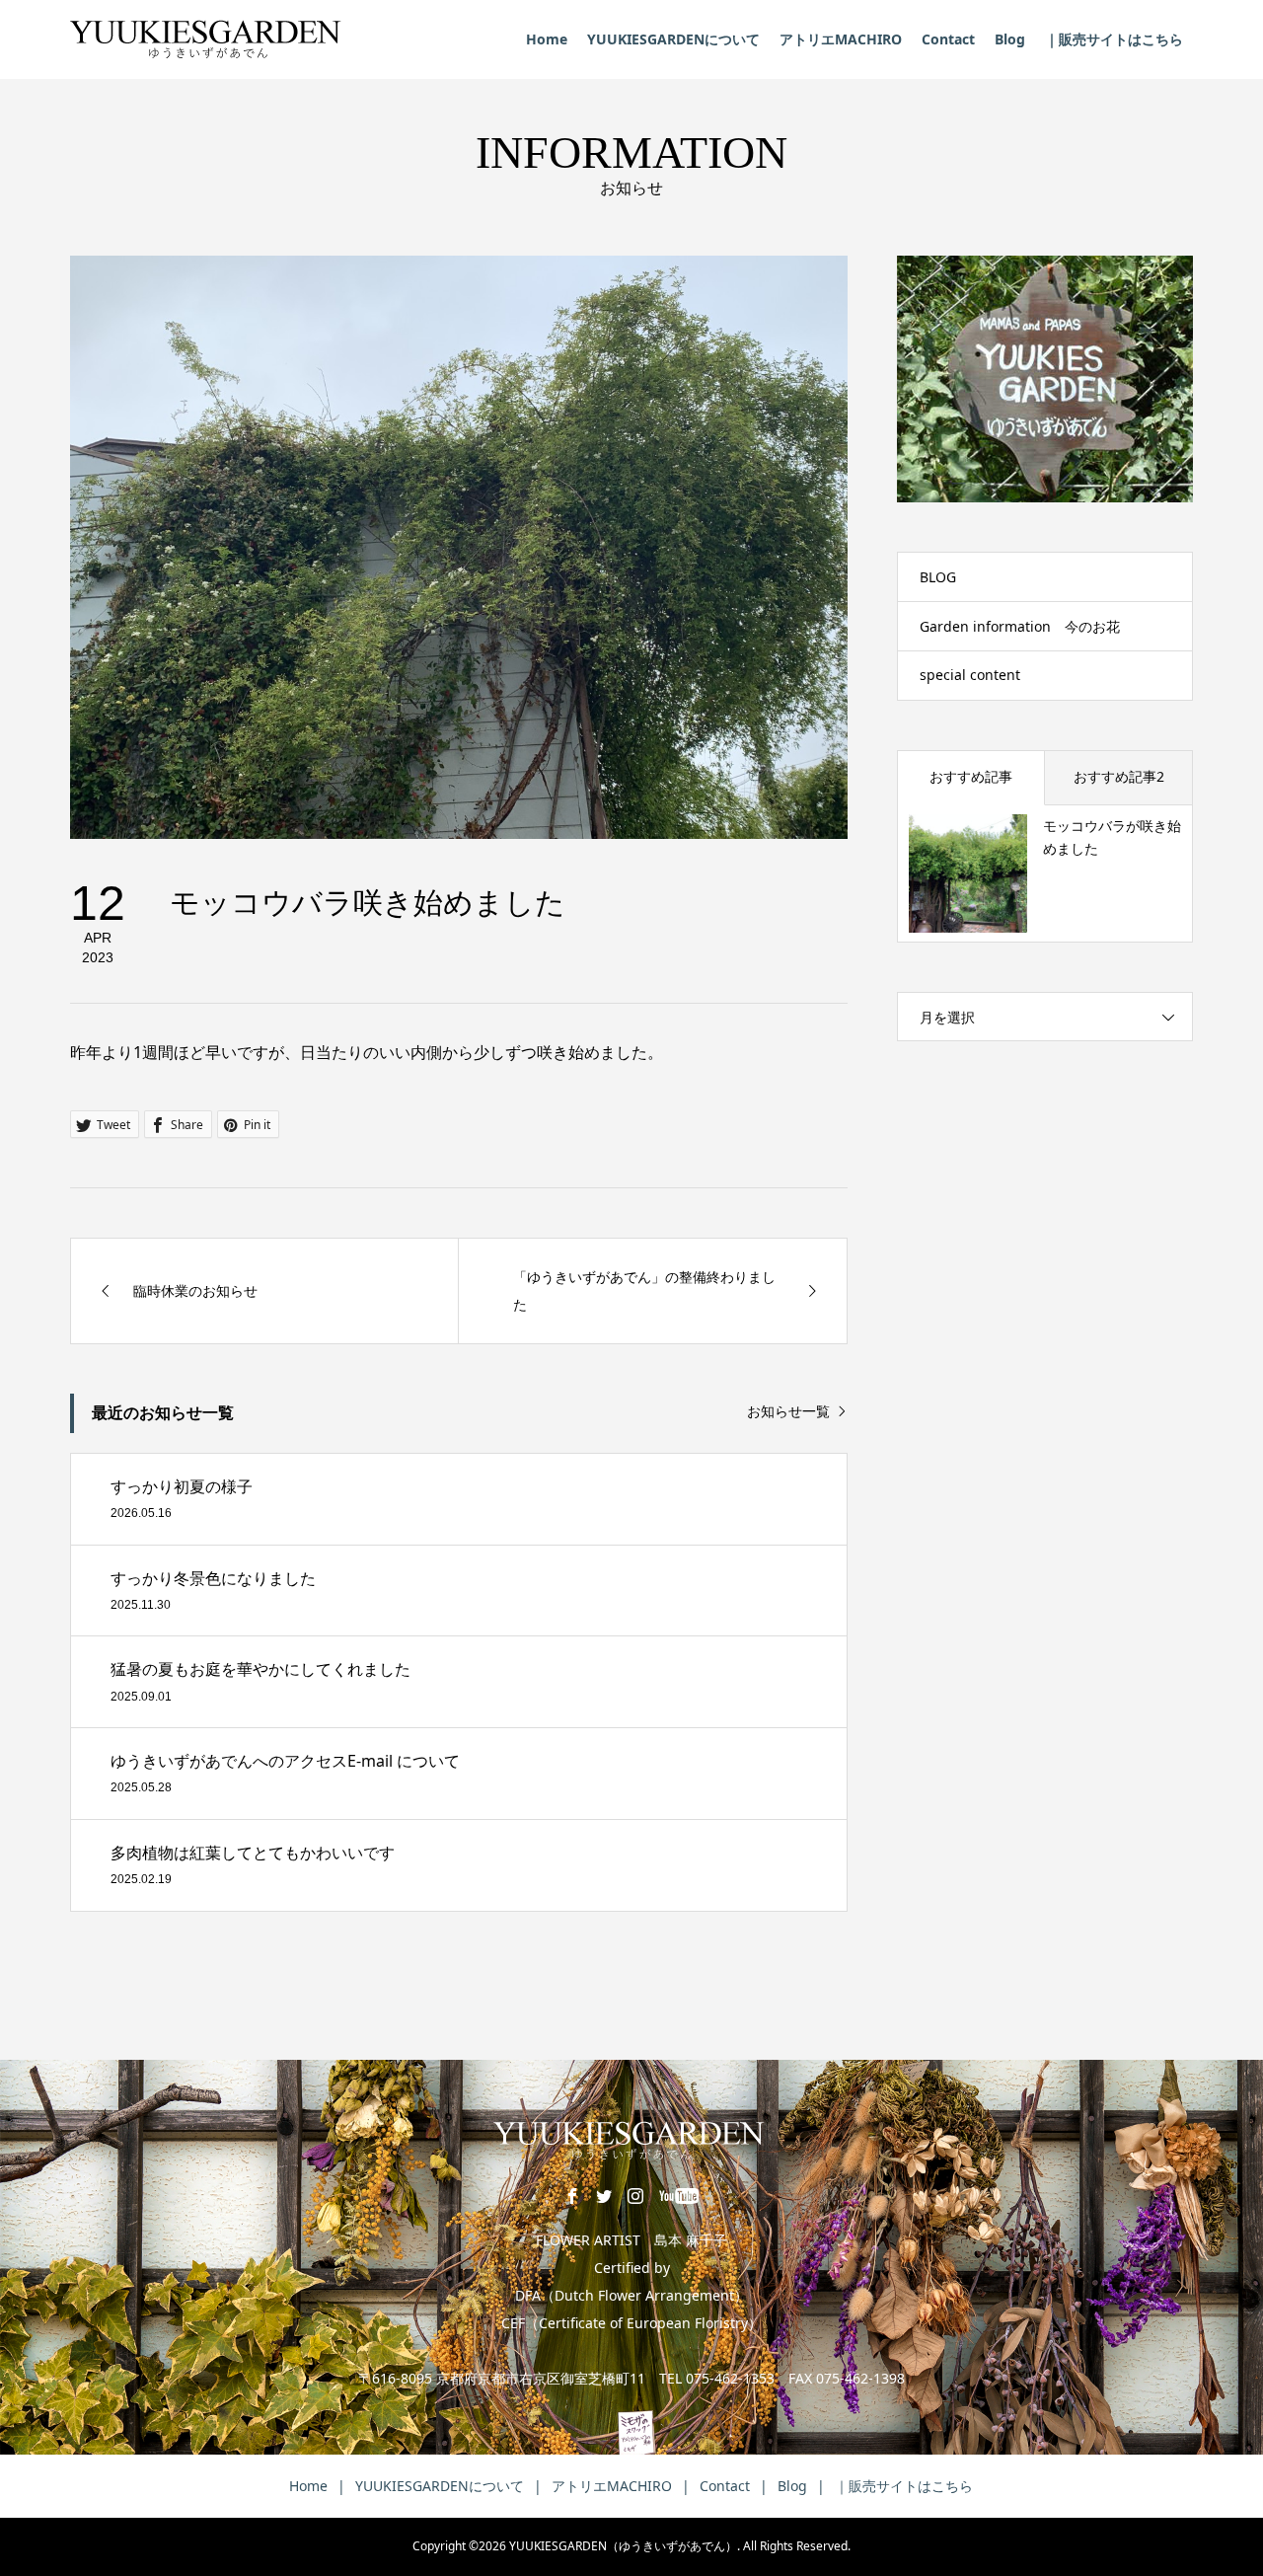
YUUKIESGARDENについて (673, 39)
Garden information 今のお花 (1020, 626)
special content (970, 675)
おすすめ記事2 (1119, 776)
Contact (948, 39)
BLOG (938, 577)
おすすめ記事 (971, 776)
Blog (1010, 39)
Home (547, 39)
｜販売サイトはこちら (1114, 39)
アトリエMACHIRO (841, 39)
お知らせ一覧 (788, 1412)
